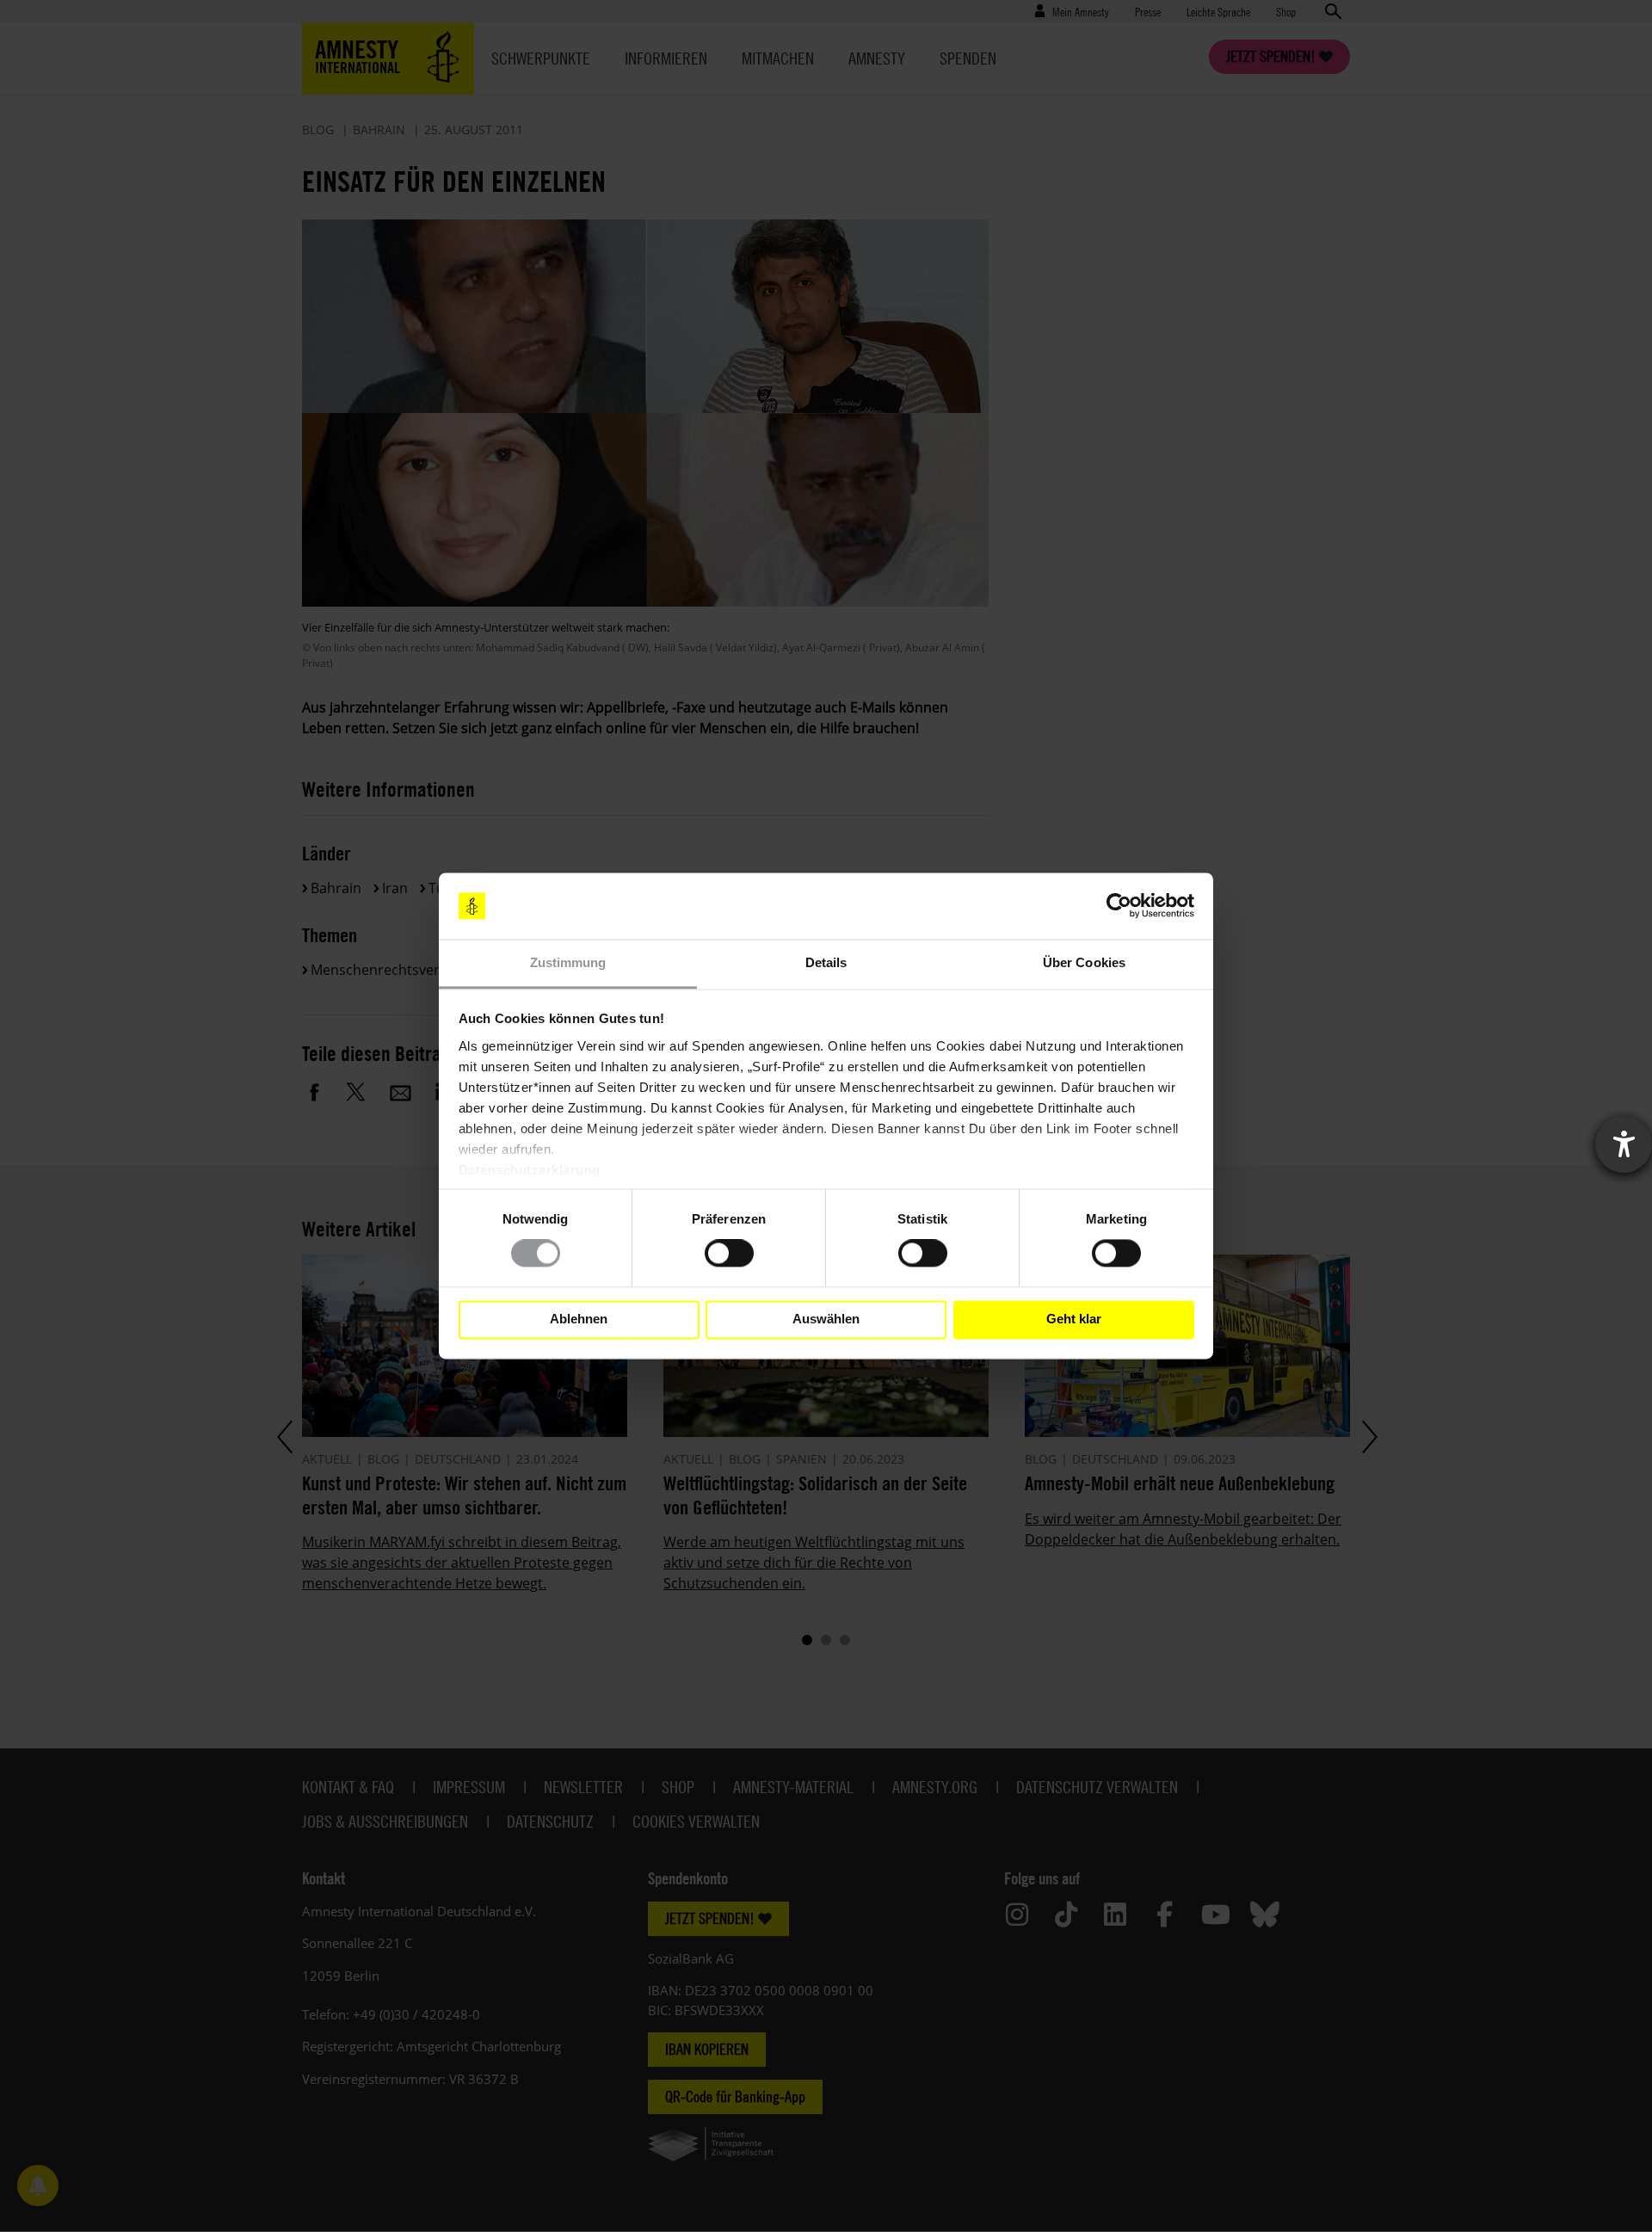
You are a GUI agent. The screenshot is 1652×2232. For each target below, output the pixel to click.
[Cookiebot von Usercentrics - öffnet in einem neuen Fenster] (1119, 906)
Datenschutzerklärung (530, 1170)
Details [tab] (826, 962)
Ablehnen (579, 1319)
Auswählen (826, 1319)
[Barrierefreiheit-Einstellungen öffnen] (1624, 1144)
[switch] (729, 1254)
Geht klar (1074, 1319)
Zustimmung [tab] (568, 962)
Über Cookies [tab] (1084, 962)
